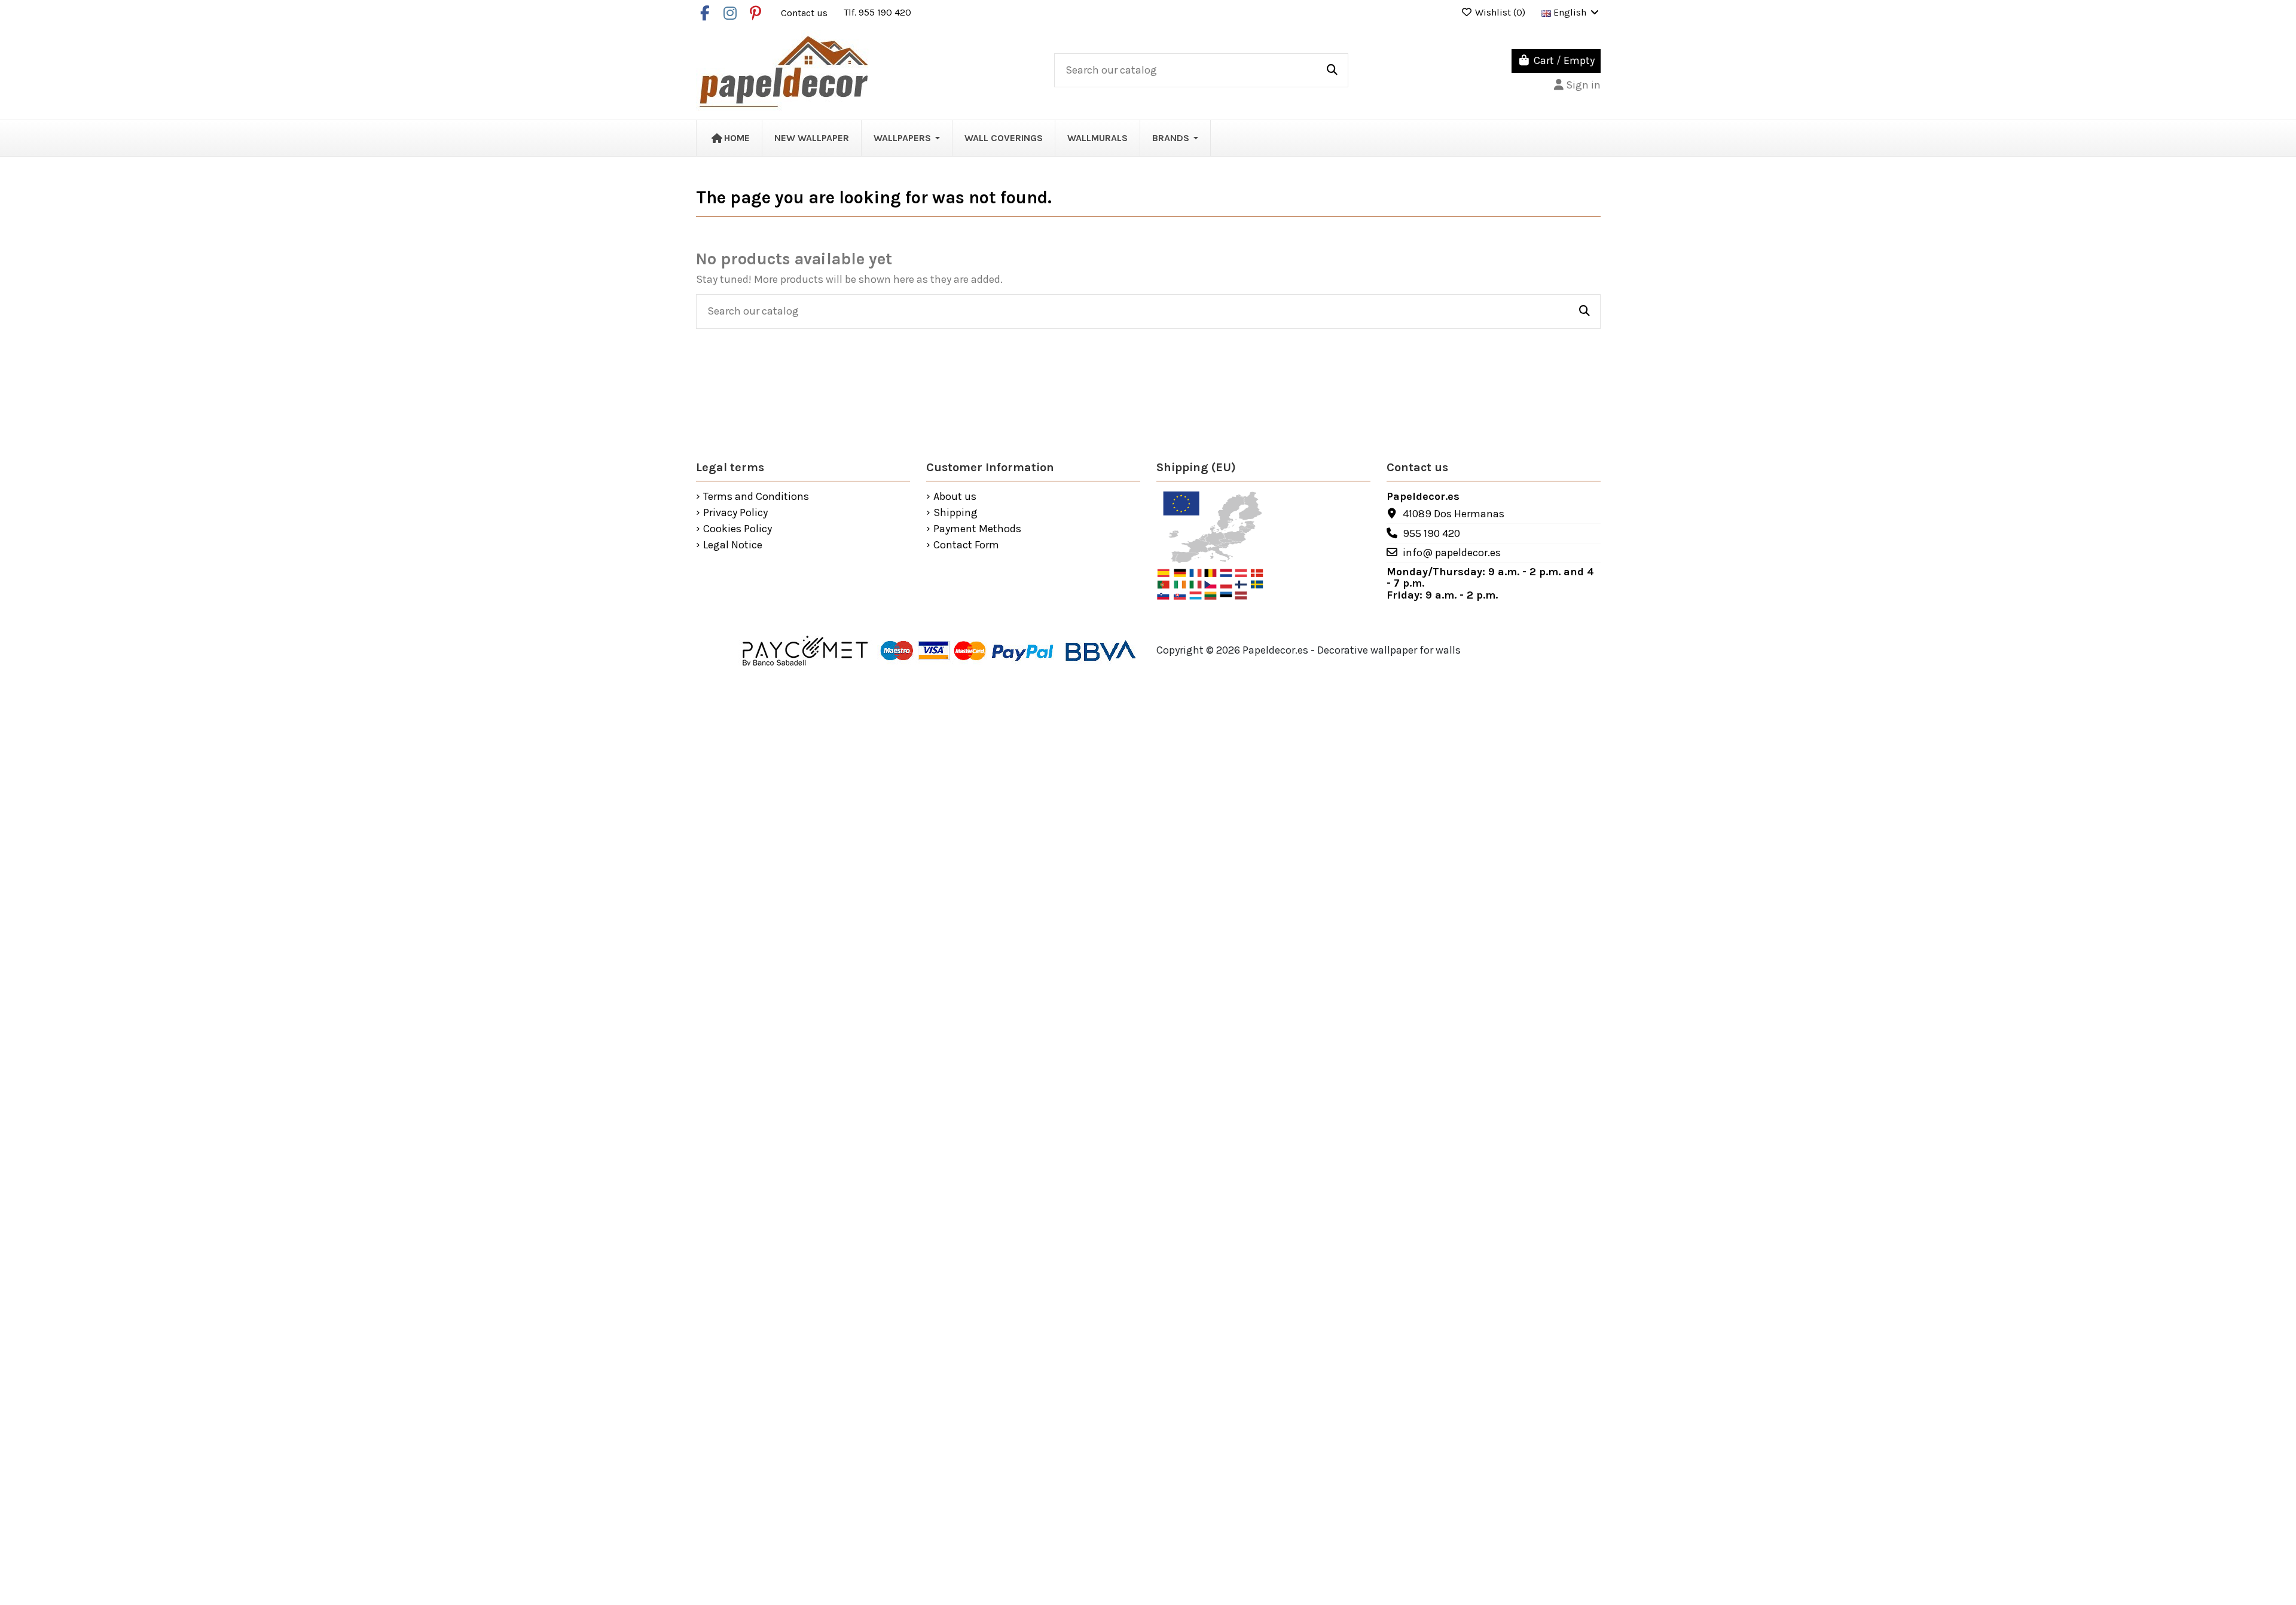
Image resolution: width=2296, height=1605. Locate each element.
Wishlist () (1500, 12)
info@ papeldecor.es (1452, 553)
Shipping (955, 513)
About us (955, 497)
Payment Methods (977, 529)
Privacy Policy (735, 513)
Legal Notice (733, 545)
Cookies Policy (738, 529)
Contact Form (966, 545)
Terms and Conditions (756, 497)
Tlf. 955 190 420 (877, 12)
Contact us (805, 12)
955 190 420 (1431, 533)
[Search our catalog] (1332, 71)
